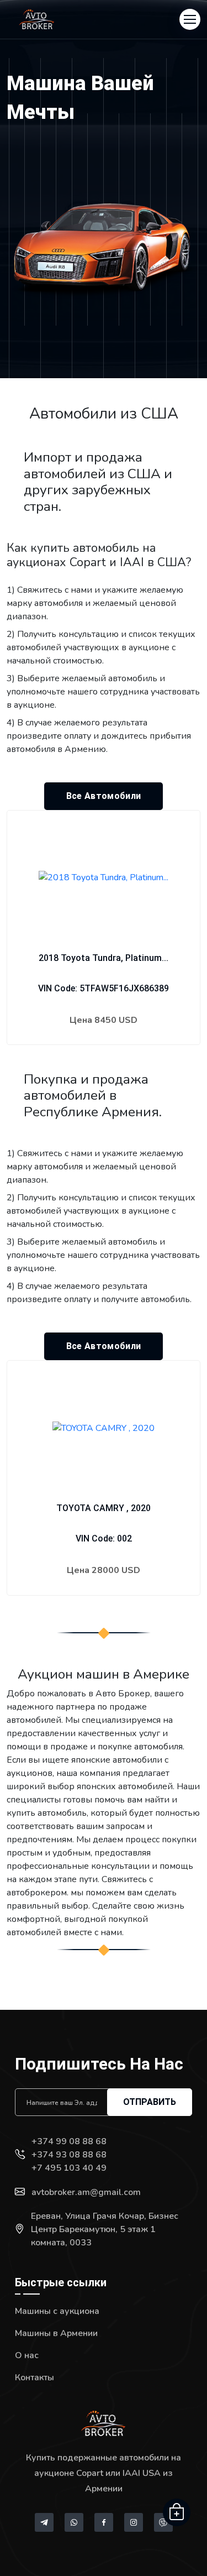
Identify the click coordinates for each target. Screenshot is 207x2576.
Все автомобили (104, 796)
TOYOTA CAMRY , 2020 (104, 1508)
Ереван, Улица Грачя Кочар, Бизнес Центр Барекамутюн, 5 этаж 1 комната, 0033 (105, 2229)
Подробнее (104, 1054)
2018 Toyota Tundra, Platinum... (104, 958)
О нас (27, 2355)
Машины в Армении (56, 2333)
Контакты (34, 2378)
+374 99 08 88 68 (69, 2141)
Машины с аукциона (57, 2311)
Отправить (150, 2102)
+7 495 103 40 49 (69, 2168)
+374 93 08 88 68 (69, 2155)
